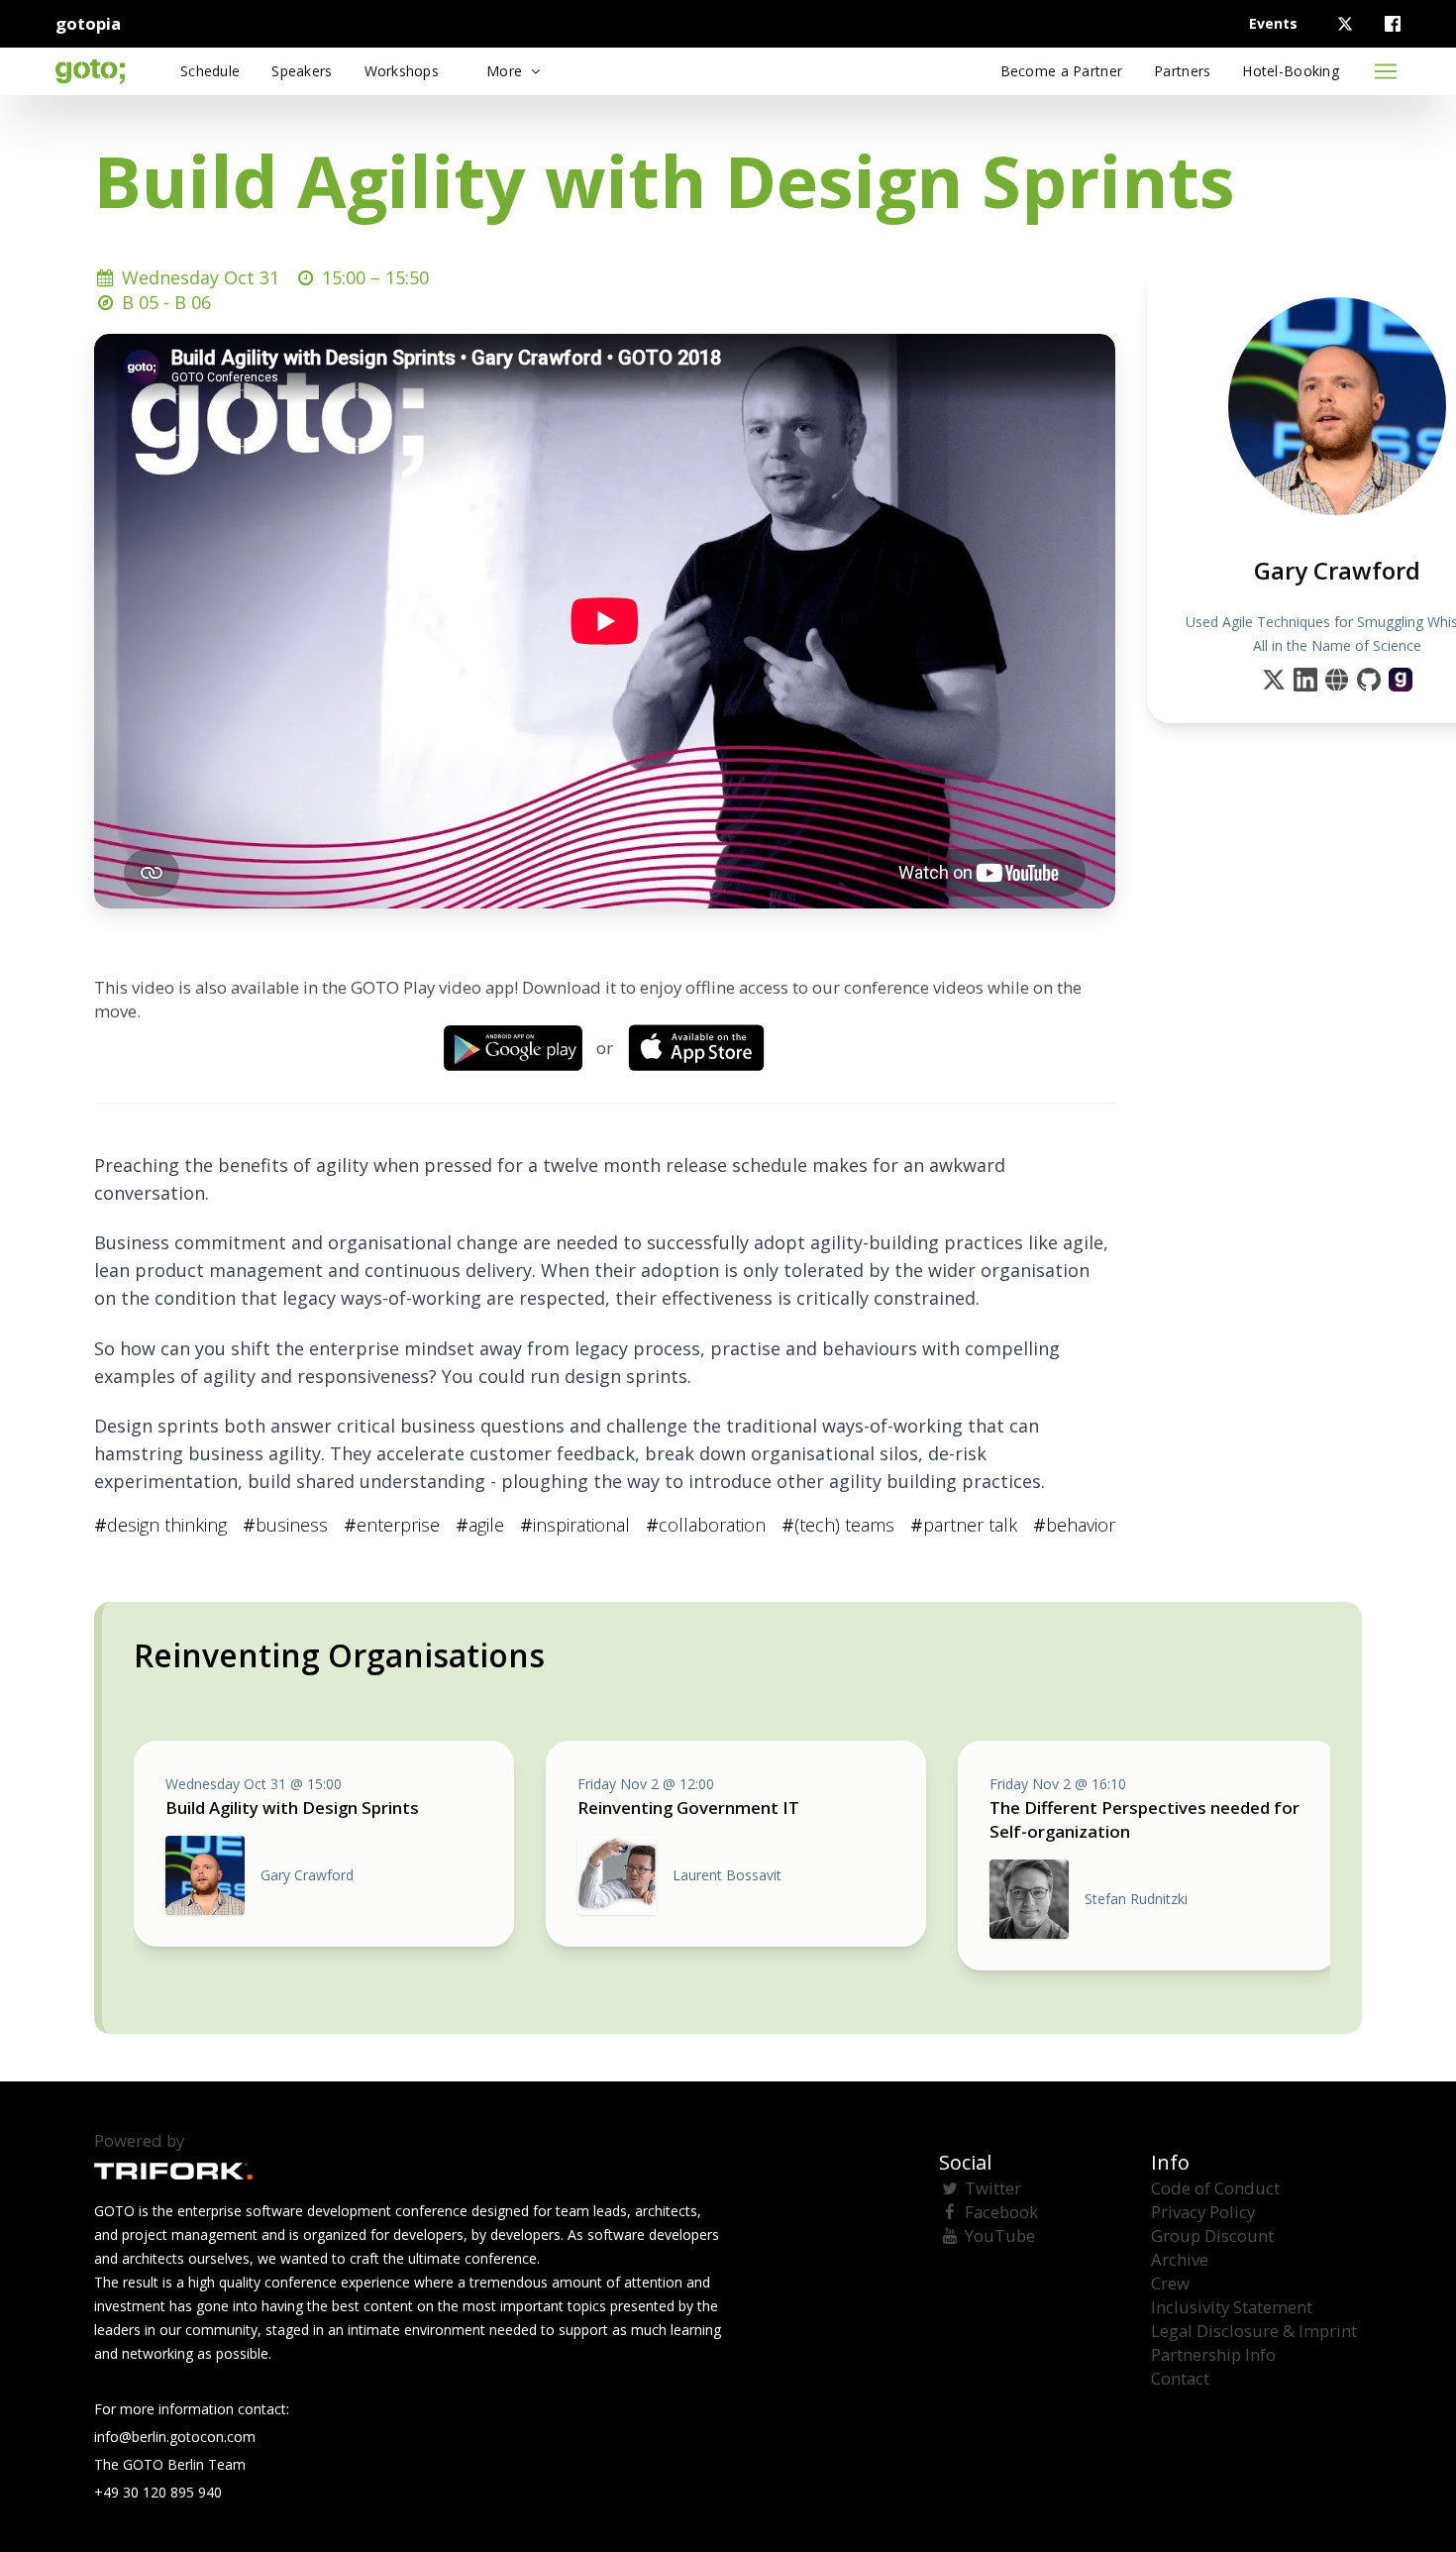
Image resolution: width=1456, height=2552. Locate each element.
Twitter (993, 2188)
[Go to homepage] (90, 71)
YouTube (1000, 2235)
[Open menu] (1386, 71)
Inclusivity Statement (1232, 2307)
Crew (1170, 2283)
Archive (1180, 2259)
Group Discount (1212, 2235)
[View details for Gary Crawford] (1401, 680)
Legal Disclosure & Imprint (1254, 2331)
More (506, 71)
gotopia (88, 23)
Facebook (1001, 2212)
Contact (1180, 2378)
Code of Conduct (1215, 2188)
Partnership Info (1213, 2354)
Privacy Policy (1203, 2212)
